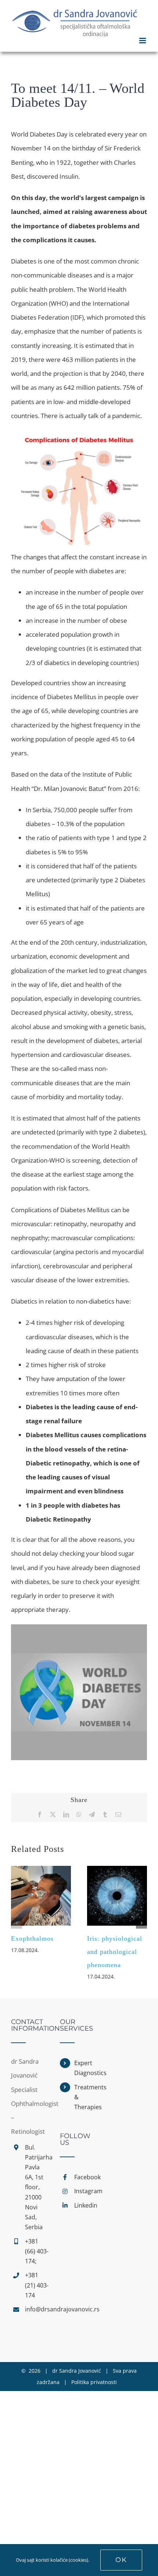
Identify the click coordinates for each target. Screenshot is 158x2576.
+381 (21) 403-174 (37, 2285)
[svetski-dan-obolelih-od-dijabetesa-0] (79, 1627)
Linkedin (86, 2205)
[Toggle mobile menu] (143, 41)
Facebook (86, 2177)
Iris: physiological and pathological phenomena (115, 1952)
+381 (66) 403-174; (37, 2251)
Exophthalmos (32, 1939)
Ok (121, 2560)
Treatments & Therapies (86, 2097)
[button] (17, 1923)
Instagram (86, 2191)
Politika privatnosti (94, 2382)
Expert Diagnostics (86, 2068)
